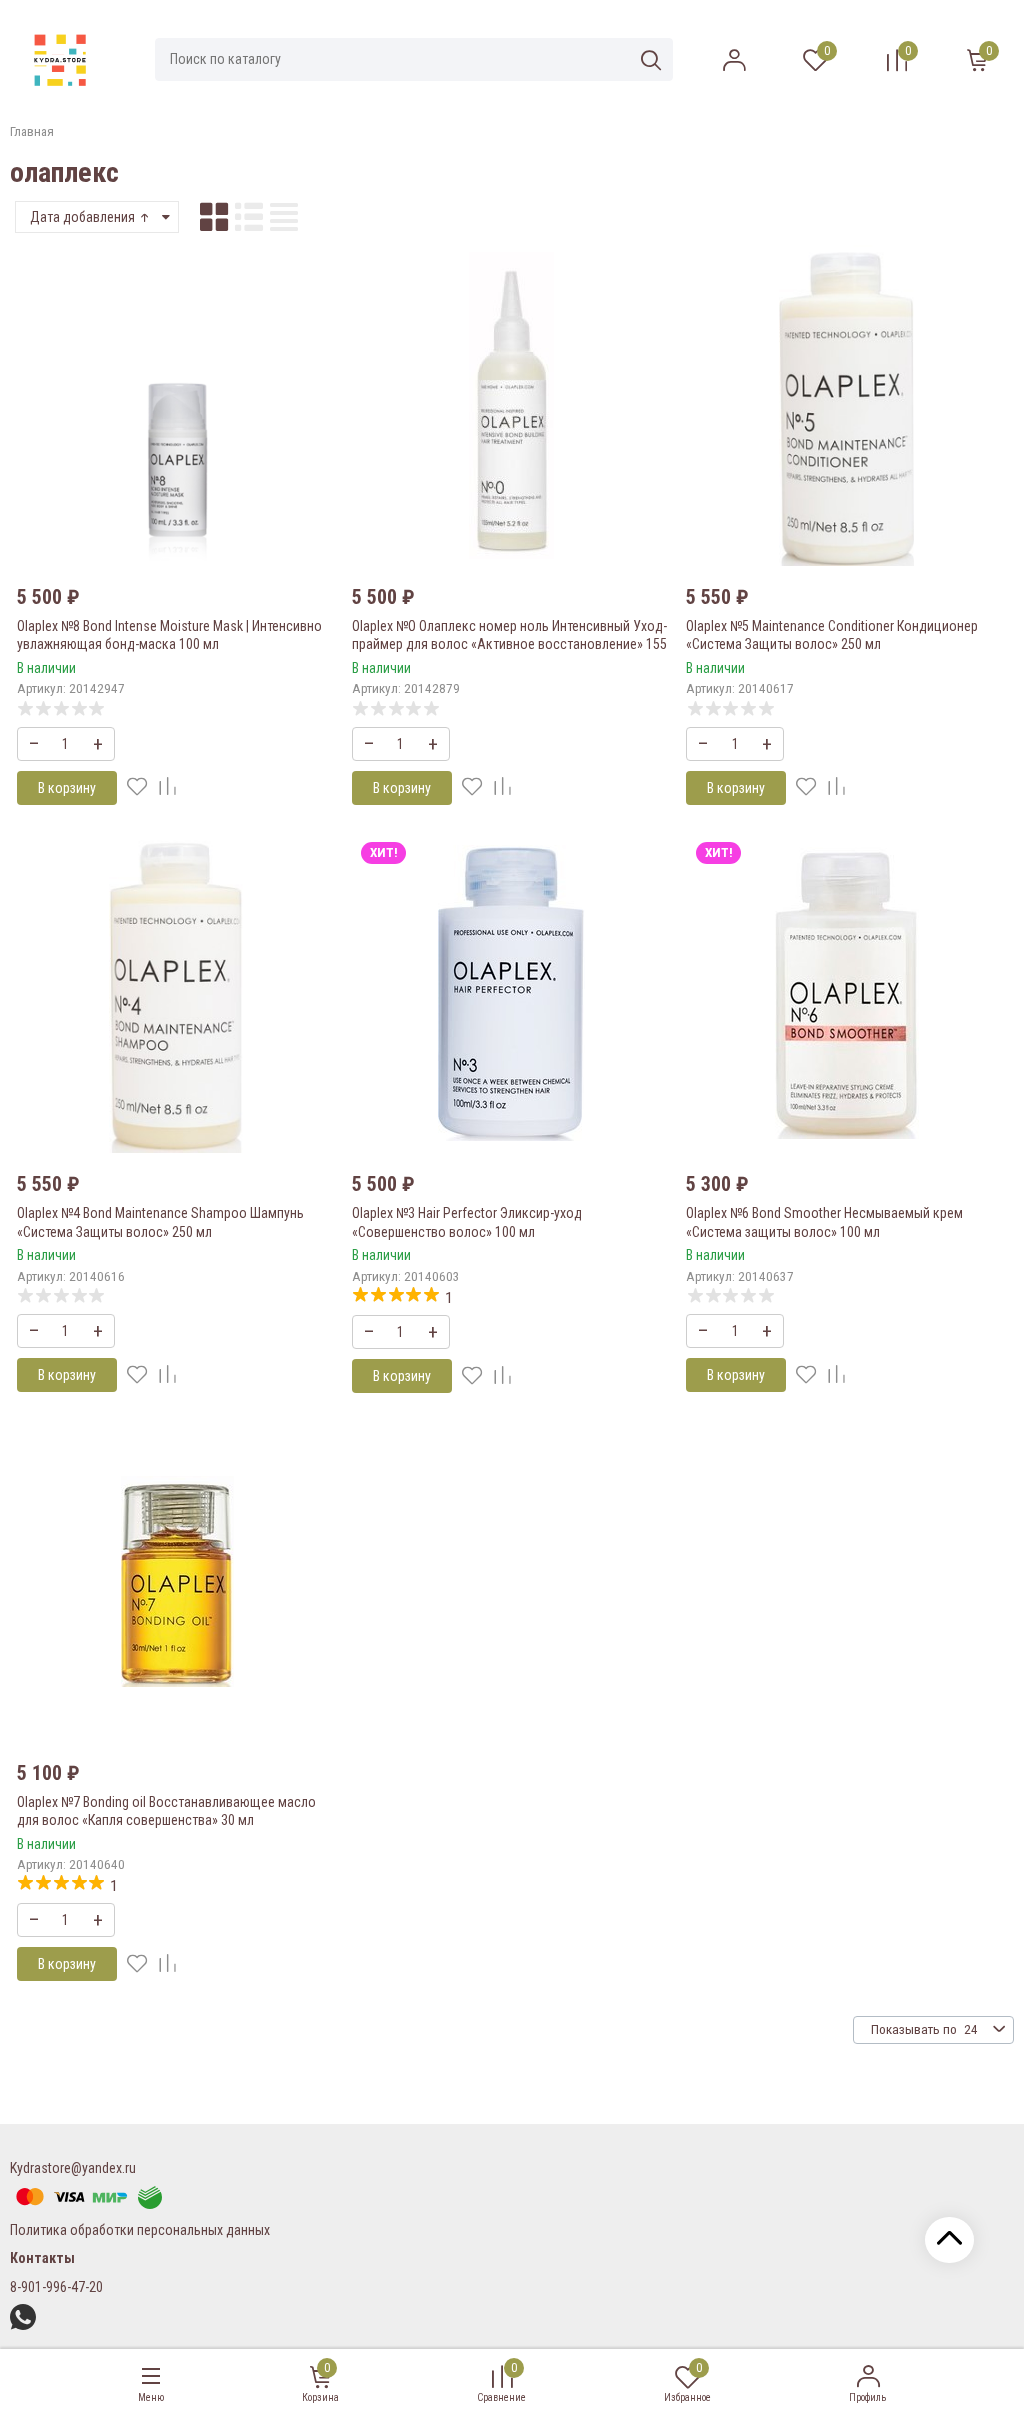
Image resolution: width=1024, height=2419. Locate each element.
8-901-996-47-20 (56, 2287)
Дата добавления (84, 217)
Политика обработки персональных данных (140, 2230)
